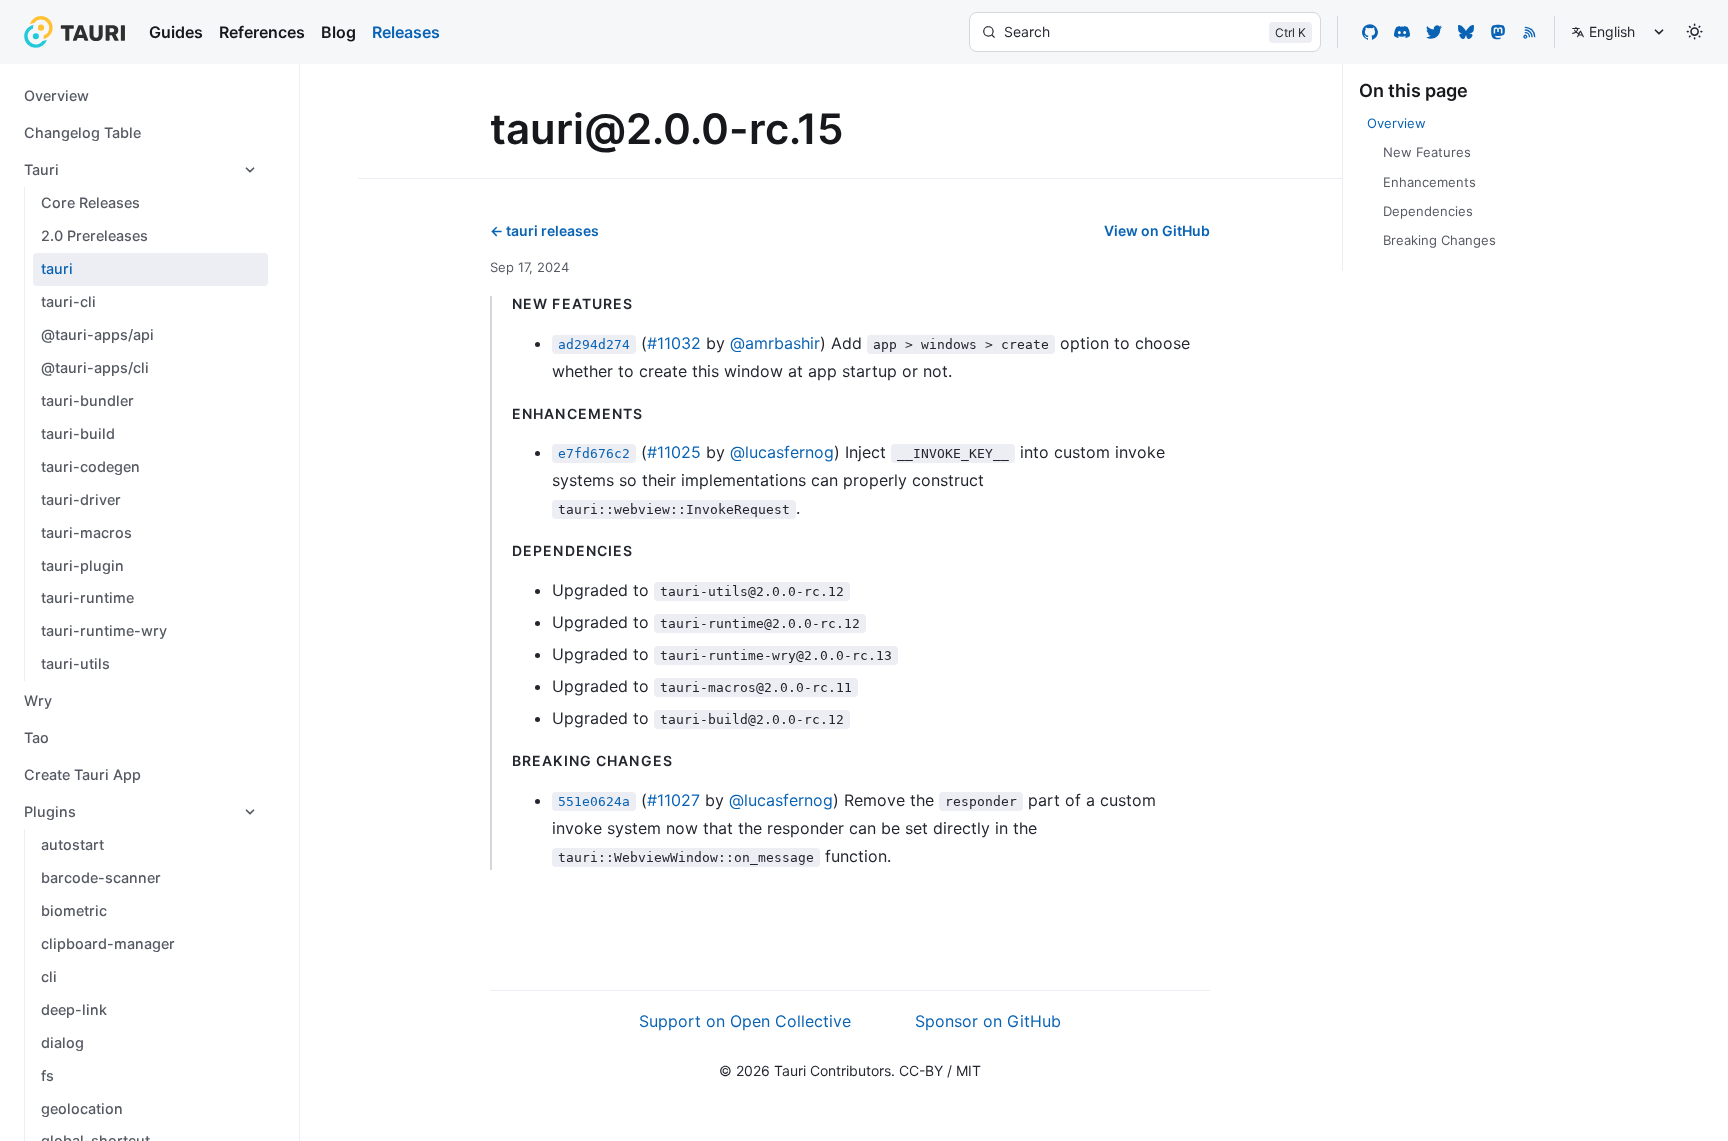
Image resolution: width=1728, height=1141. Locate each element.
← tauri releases (544, 230)
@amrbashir (775, 343)
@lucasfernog (782, 452)
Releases (406, 32)
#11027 (673, 800)
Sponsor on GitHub (988, 1021)
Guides (176, 32)
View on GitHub (1157, 230)
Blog (338, 32)
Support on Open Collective (745, 1021)
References (262, 32)
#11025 (674, 452)
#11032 (674, 343)
